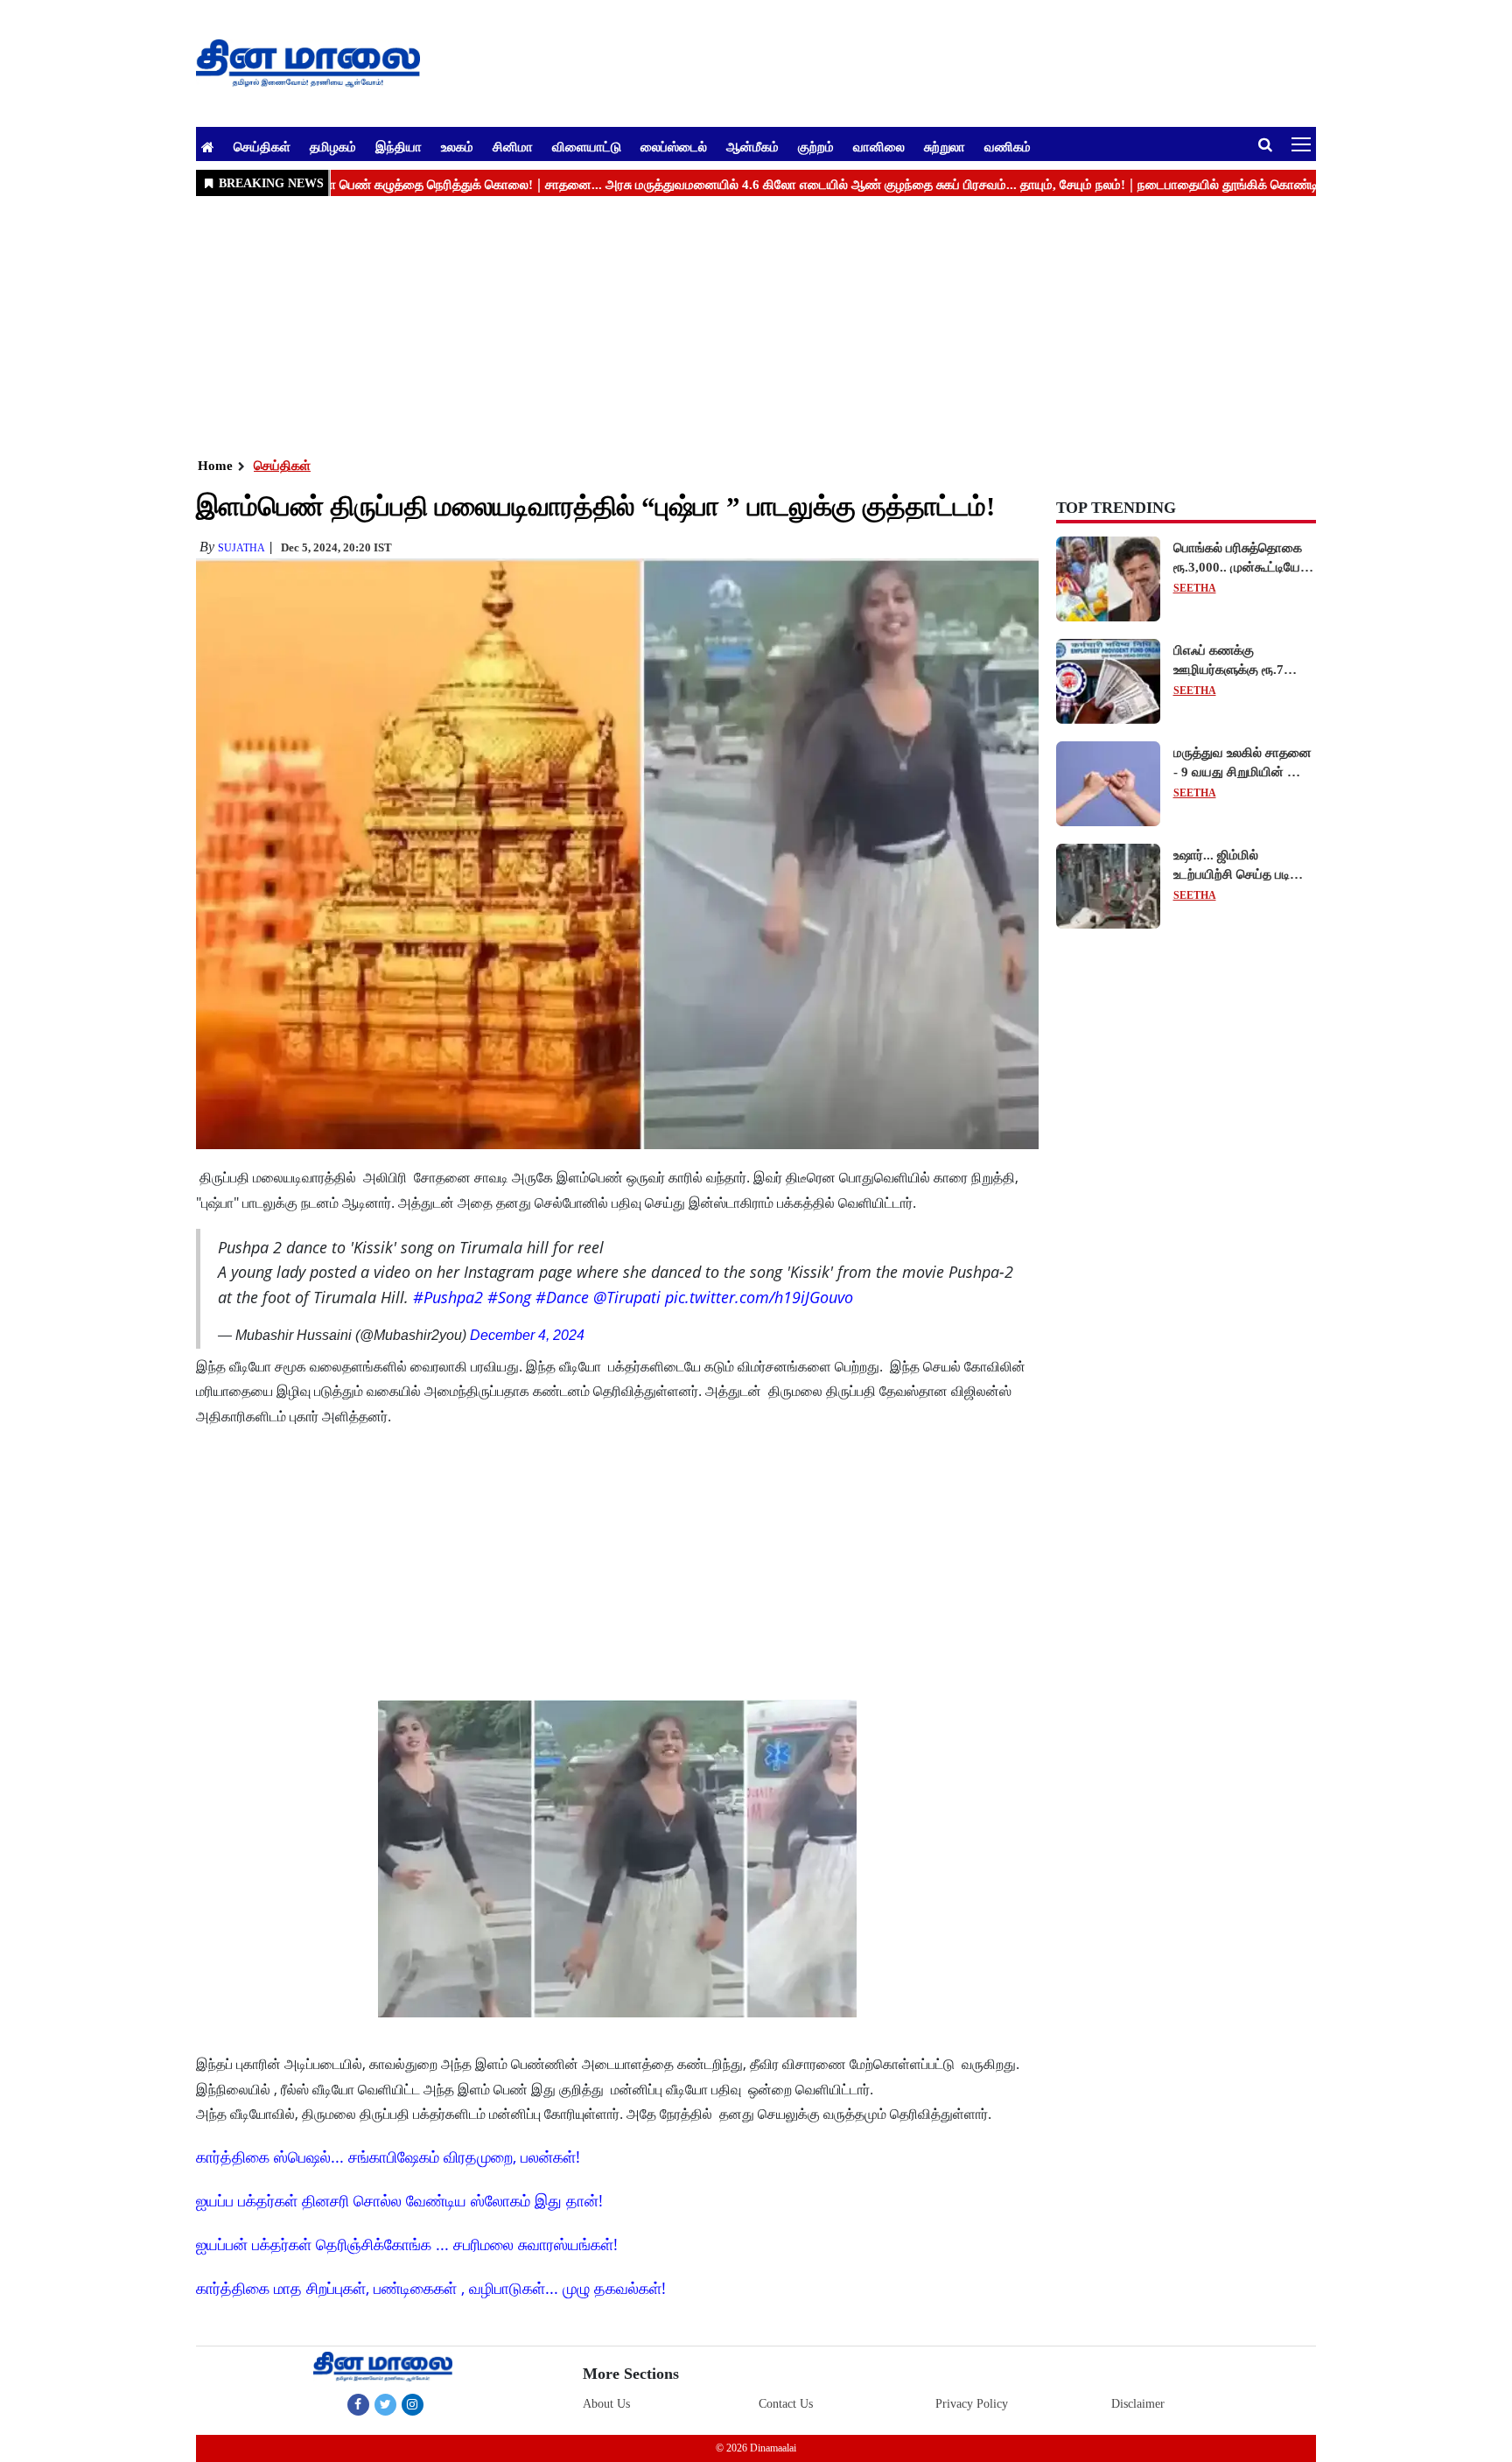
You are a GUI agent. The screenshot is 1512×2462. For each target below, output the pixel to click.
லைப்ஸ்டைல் (674, 146)
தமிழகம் (333, 146)
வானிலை (879, 146)
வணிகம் (1008, 146)
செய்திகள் (262, 146)
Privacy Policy (972, 2404)
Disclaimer (1138, 2404)
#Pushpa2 (448, 1297)
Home (215, 466)
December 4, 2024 (527, 1335)
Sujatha (241, 548)
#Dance (562, 1297)
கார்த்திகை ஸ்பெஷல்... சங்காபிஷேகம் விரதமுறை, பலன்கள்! (388, 2157)
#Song (509, 1297)
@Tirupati (627, 1297)
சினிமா (513, 146)
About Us (606, 2404)
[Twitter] (385, 2404)
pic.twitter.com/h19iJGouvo (759, 1297)
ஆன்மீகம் (752, 146)
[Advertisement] (721, 325)
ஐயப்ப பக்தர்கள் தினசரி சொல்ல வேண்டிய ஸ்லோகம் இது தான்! (399, 2200)
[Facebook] (358, 2404)
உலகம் (457, 146)
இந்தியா (399, 146)
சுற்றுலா (945, 146)
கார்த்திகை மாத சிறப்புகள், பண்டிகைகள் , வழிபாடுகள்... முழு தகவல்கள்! (431, 2288)
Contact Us (786, 2404)
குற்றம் (816, 146)
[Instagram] (413, 2404)
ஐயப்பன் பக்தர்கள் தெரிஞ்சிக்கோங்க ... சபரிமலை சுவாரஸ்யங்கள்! (407, 2244)
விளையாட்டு (587, 146)
